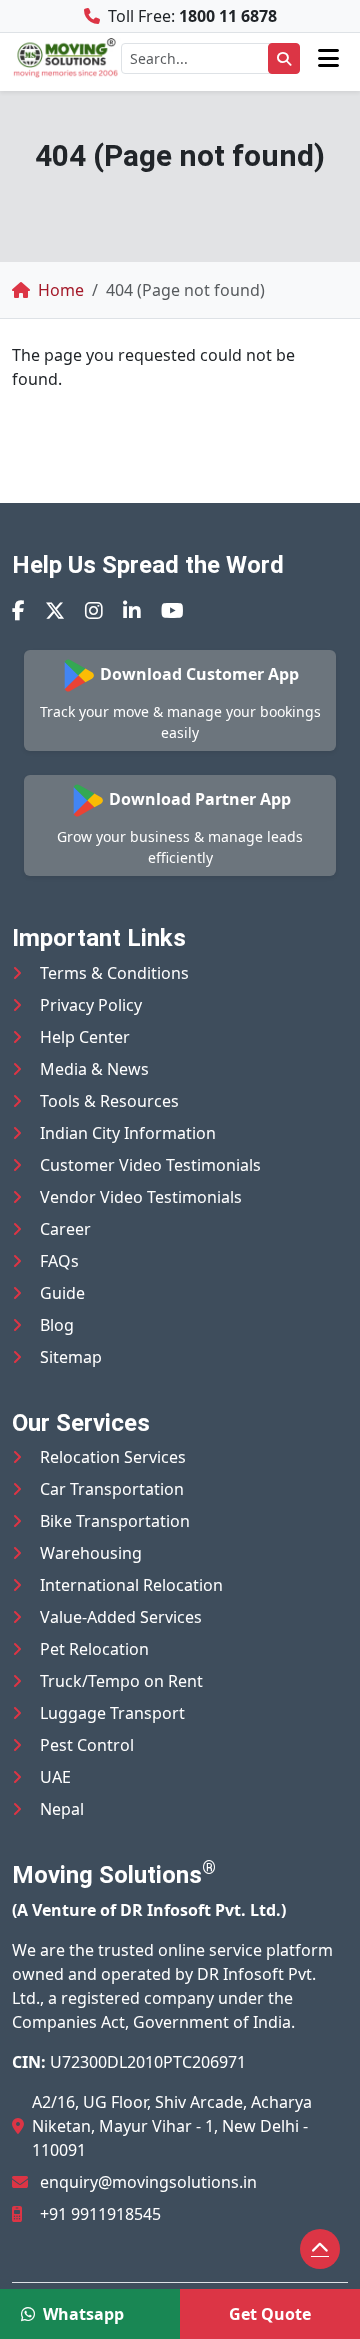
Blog (57, 1325)
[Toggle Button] (328, 58)
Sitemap (71, 1357)
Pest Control (87, 1745)
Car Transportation (112, 1489)
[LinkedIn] (132, 610)
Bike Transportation (115, 1521)
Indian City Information (128, 1133)
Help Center (85, 1037)
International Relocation (131, 1585)
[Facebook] (18, 610)
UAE (55, 1777)
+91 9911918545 (100, 2214)
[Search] (284, 58)
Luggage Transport (112, 1713)
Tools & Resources (109, 1101)
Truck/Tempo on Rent (121, 1681)
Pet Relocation (94, 1649)
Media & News (94, 1069)
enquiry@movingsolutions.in (148, 2182)
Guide (62, 1293)
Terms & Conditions (114, 973)
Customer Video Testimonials (150, 1165)
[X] (55, 610)
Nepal (62, 1809)
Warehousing (91, 1553)
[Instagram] (94, 610)
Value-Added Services (121, 1617)
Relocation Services (113, 1457)
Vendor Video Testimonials (141, 1197)
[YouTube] (172, 610)
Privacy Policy (91, 1005)
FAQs (59, 1261)
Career (65, 1229)
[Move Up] (320, 2249)
